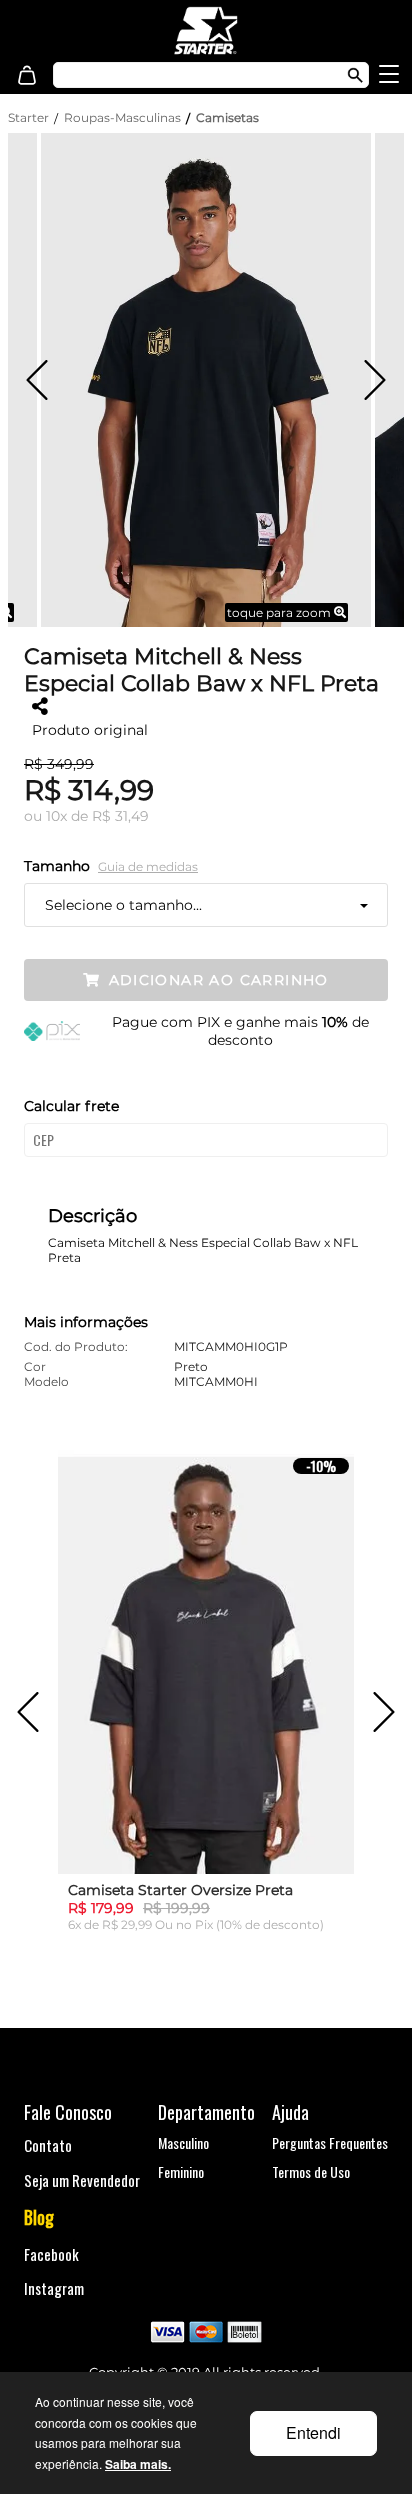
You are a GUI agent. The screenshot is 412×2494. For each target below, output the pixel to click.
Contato (48, 2145)
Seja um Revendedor (82, 2180)
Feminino (181, 2171)
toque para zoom (280, 612)
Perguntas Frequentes (330, 2142)
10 (56, 816)
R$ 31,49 (120, 816)
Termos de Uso (311, 2171)
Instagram (54, 2288)
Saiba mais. (138, 2464)
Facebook (51, 2254)
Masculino (183, 2142)
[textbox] (187, 75)
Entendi (313, 2432)
